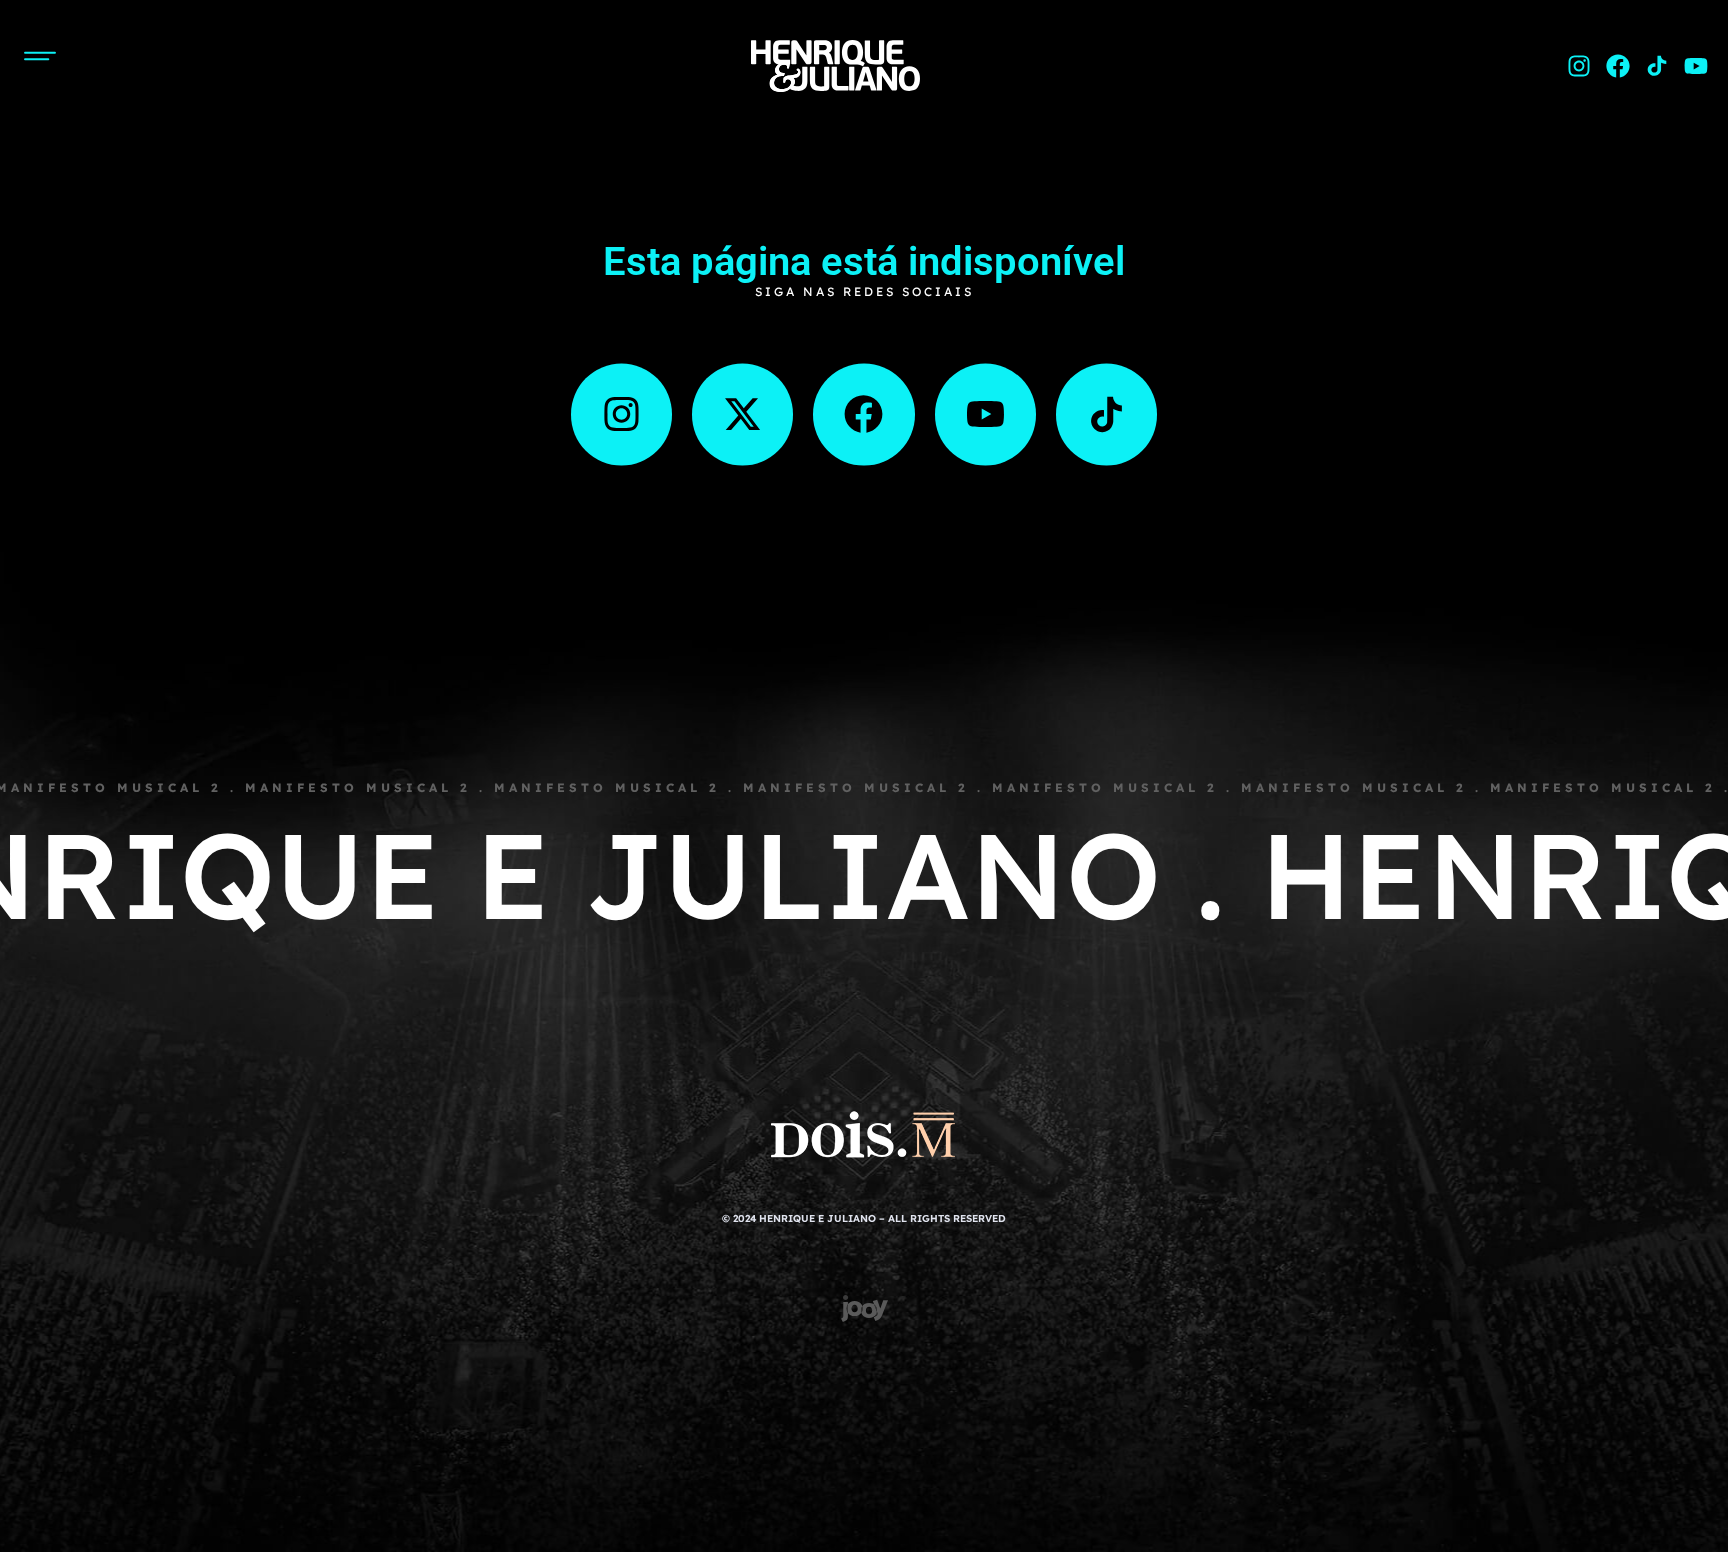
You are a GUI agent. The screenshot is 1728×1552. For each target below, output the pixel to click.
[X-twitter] (742, 414)
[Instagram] (1579, 66)
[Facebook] (1618, 66)
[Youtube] (1696, 66)
